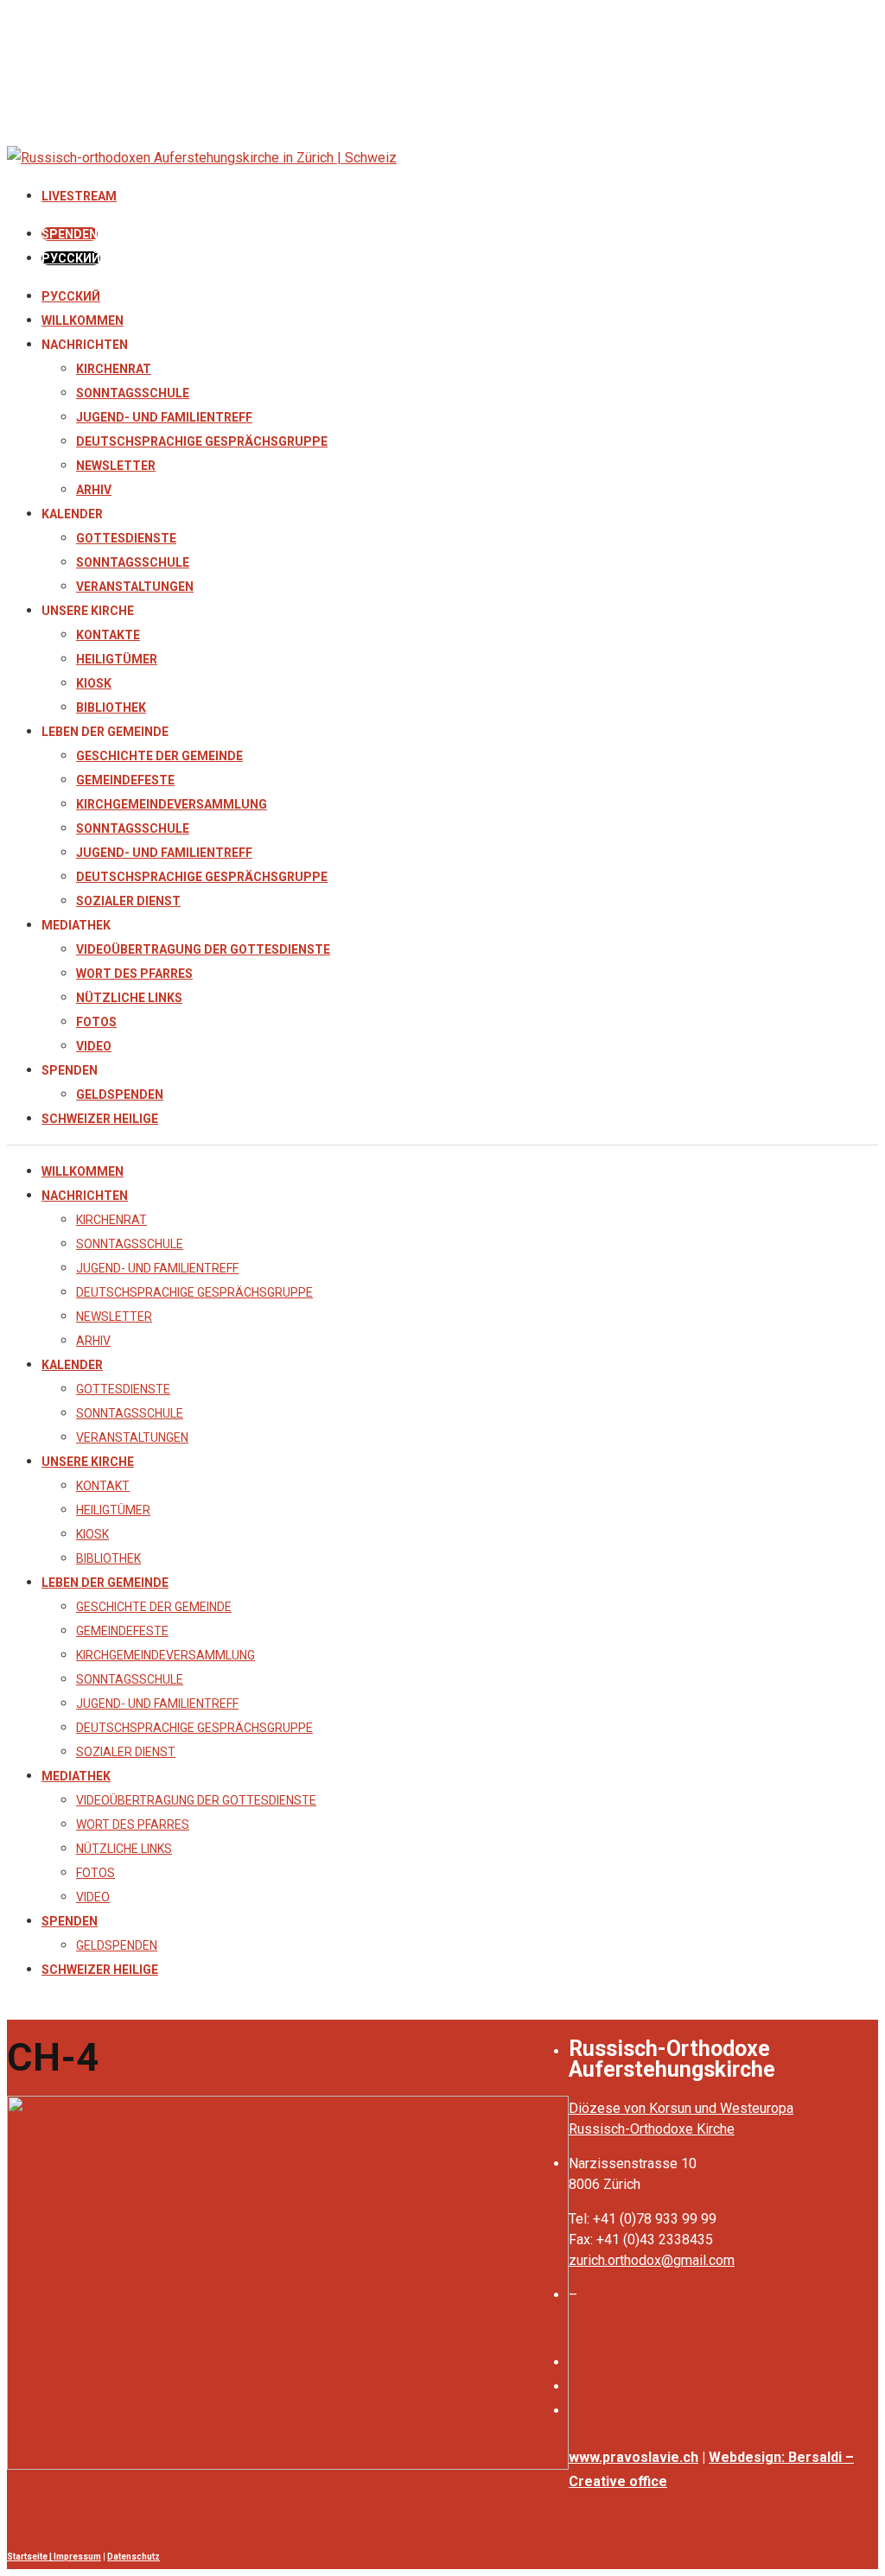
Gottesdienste (126, 538)
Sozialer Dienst (128, 901)
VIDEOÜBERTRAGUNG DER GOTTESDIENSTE (203, 949)
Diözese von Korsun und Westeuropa (681, 2108)
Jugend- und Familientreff (164, 417)
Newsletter (116, 466)
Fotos (96, 1022)
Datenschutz (134, 2557)
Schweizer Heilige (100, 1119)
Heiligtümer (117, 659)
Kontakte (108, 635)
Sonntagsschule (133, 393)
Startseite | (30, 2557)
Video (94, 1046)
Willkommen (83, 320)
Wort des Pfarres (134, 974)
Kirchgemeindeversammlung (172, 804)
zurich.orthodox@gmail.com (652, 2260)
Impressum (77, 2557)
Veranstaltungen (135, 587)
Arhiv (94, 490)
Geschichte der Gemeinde (159, 756)
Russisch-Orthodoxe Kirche (652, 2129)
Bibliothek (111, 707)
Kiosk (94, 683)
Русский (71, 296)
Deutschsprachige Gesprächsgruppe (202, 441)
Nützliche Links (129, 998)
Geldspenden (120, 1094)
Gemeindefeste (125, 780)
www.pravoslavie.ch (634, 2457)
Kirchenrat (114, 369)
